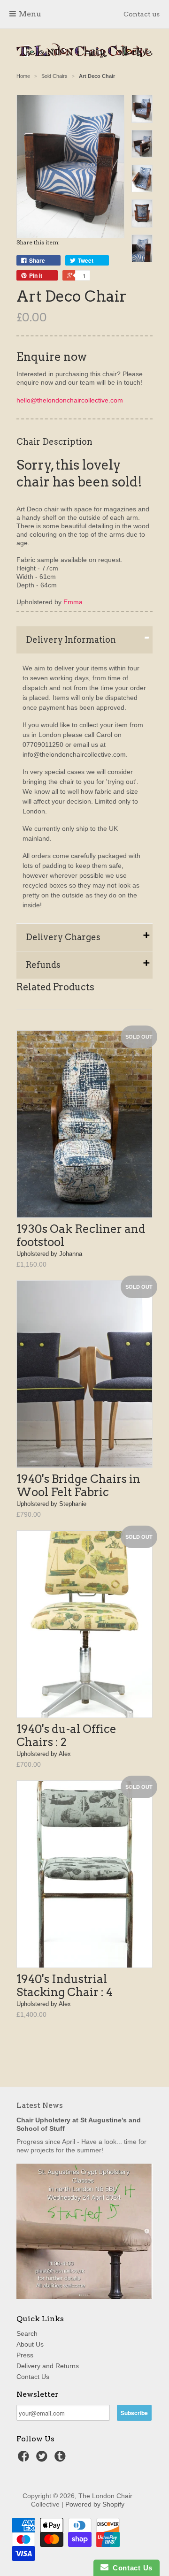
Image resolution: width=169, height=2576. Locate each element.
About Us (30, 2344)
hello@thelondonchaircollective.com (70, 400)
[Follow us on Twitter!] (43, 2459)
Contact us (142, 14)
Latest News (40, 2105)
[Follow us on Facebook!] (25, 2459)
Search (27, 2333)
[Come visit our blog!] (61, 2459)
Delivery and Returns (48, 2366)
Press (25, 2355)
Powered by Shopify (95, 2504)
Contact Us (33, 2377)
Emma (73, 602)
